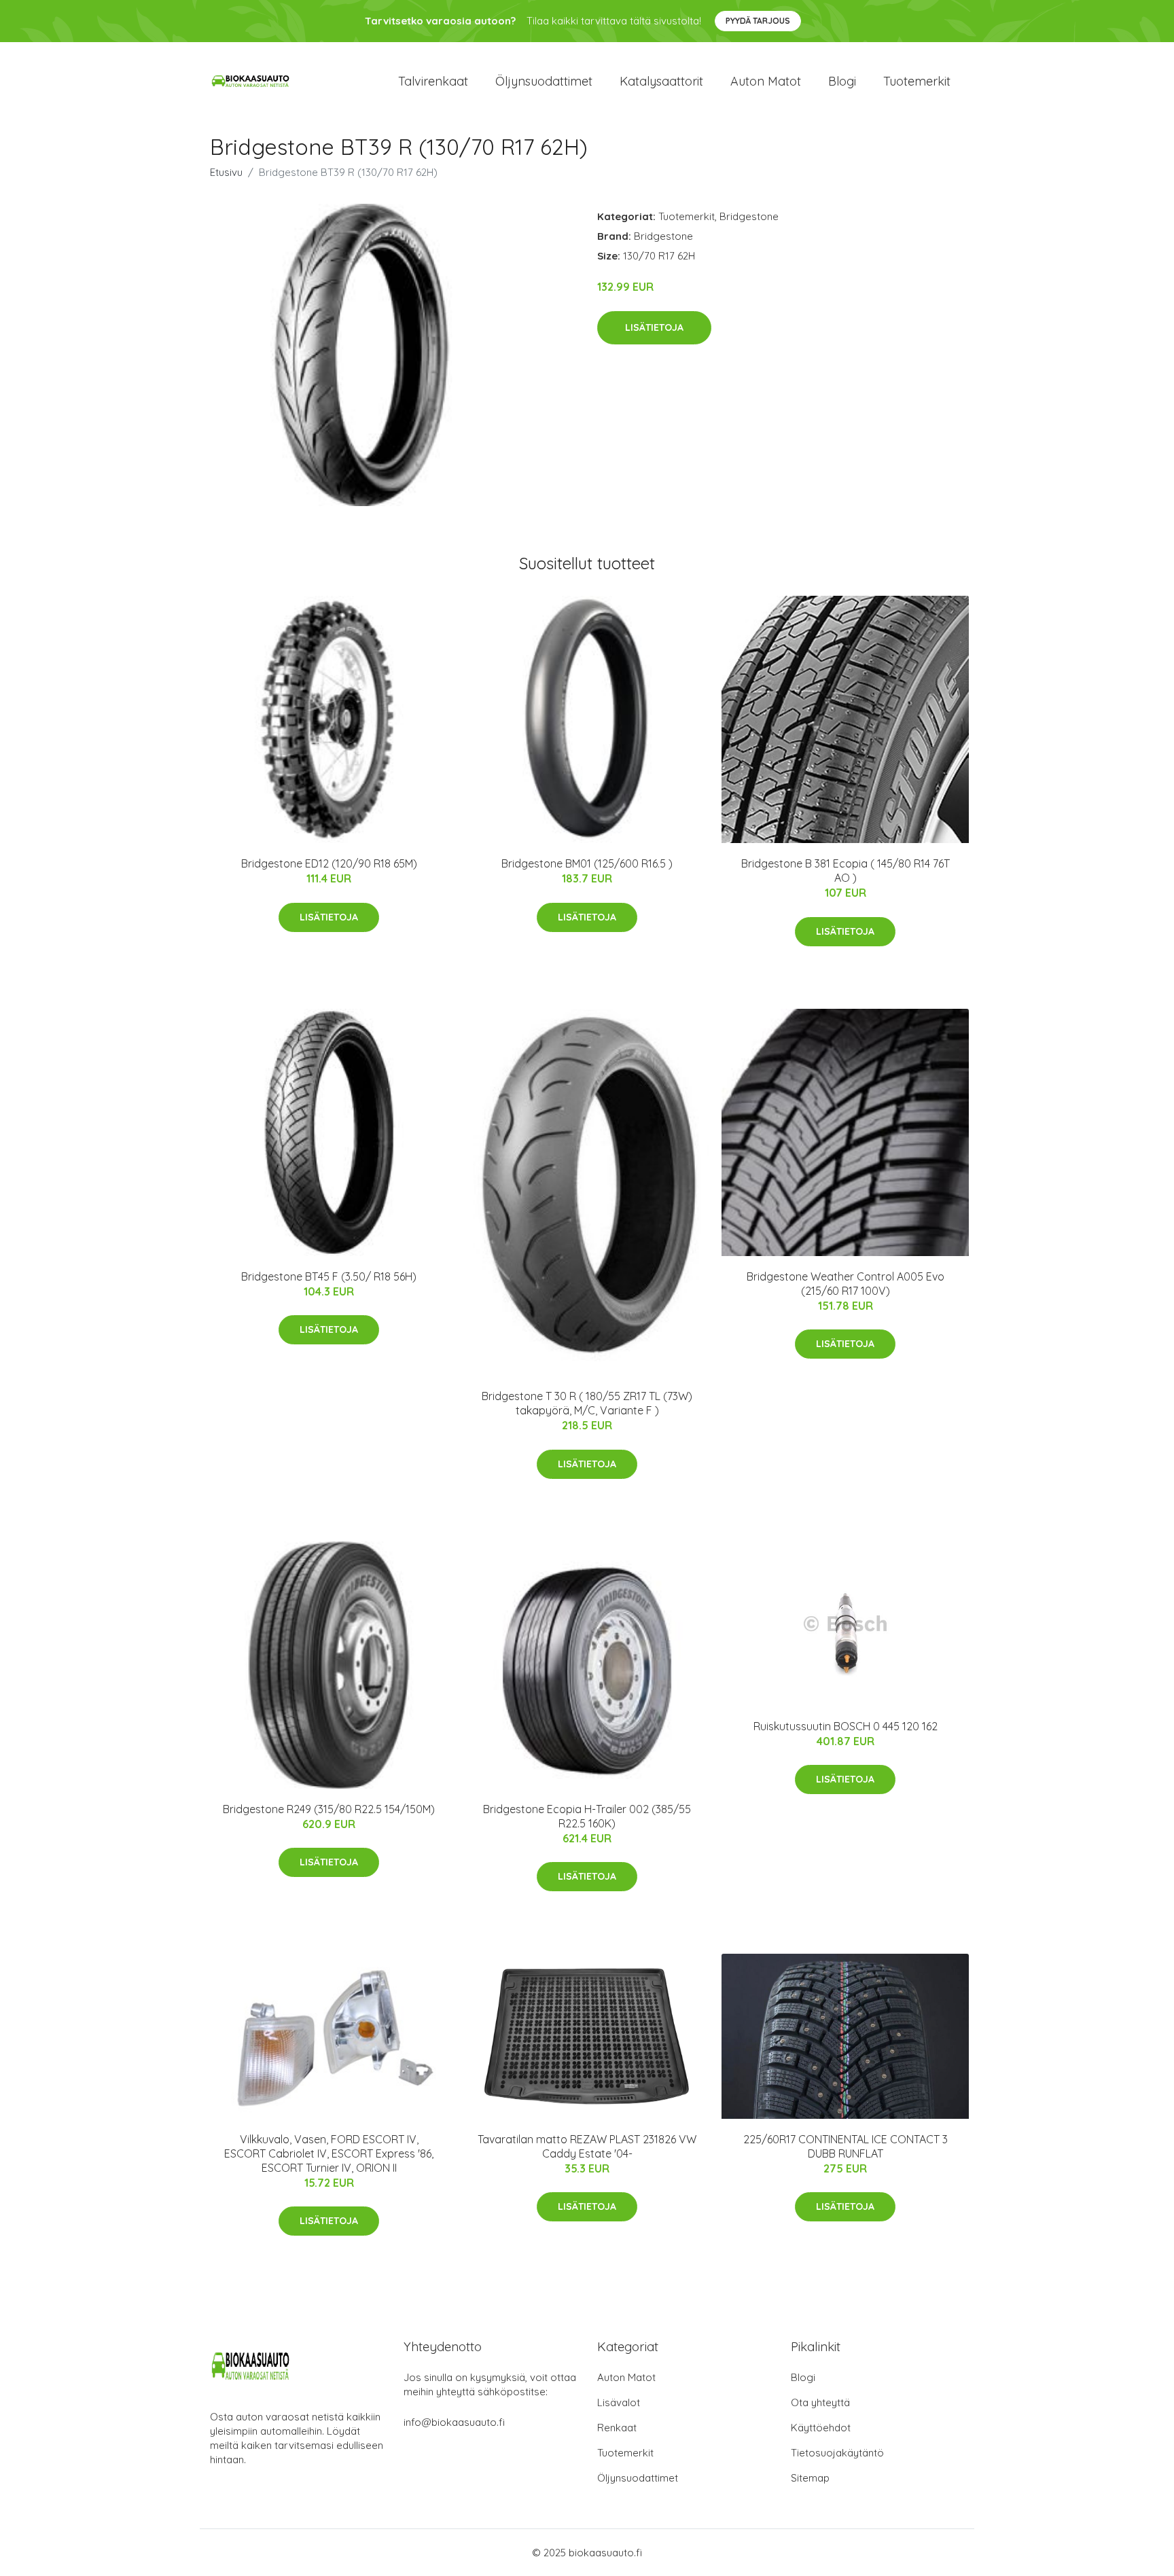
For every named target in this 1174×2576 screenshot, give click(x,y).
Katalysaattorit (661, 81)
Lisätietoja (654, 327)
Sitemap (810, 2478)
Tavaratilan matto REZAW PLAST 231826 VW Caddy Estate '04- (587, 2146)
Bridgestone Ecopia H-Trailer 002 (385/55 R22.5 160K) (587, 1816)
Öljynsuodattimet (544, 81)
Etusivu (226, 172)
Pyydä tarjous (758, 21)
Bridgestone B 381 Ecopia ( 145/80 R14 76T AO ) (846, 871)
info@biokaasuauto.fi (454, 2422)
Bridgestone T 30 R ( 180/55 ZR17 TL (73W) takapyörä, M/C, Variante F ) (587, 1403)
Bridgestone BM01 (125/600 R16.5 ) (587, 863)
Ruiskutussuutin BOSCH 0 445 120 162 (846, 1726)
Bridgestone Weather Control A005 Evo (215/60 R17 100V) (846, 1284)
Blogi (842, 81)
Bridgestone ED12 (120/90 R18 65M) (329, 863)
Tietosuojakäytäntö (837, 2453)
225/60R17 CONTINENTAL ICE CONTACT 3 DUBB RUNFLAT (846, 2146)
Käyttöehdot (821, 2428)
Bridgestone (749, 216)
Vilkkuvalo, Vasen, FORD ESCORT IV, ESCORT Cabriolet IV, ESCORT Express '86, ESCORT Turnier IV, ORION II (329, 2153)
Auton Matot (626, 2377)
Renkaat (617, 2428)
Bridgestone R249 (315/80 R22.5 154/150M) (329, 1809)
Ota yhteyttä (820, 2402)
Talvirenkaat (433, 81)
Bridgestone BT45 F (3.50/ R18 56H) (329, 1276)
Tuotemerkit (917, 81)
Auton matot (766, 81)
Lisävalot (619, 2402)
